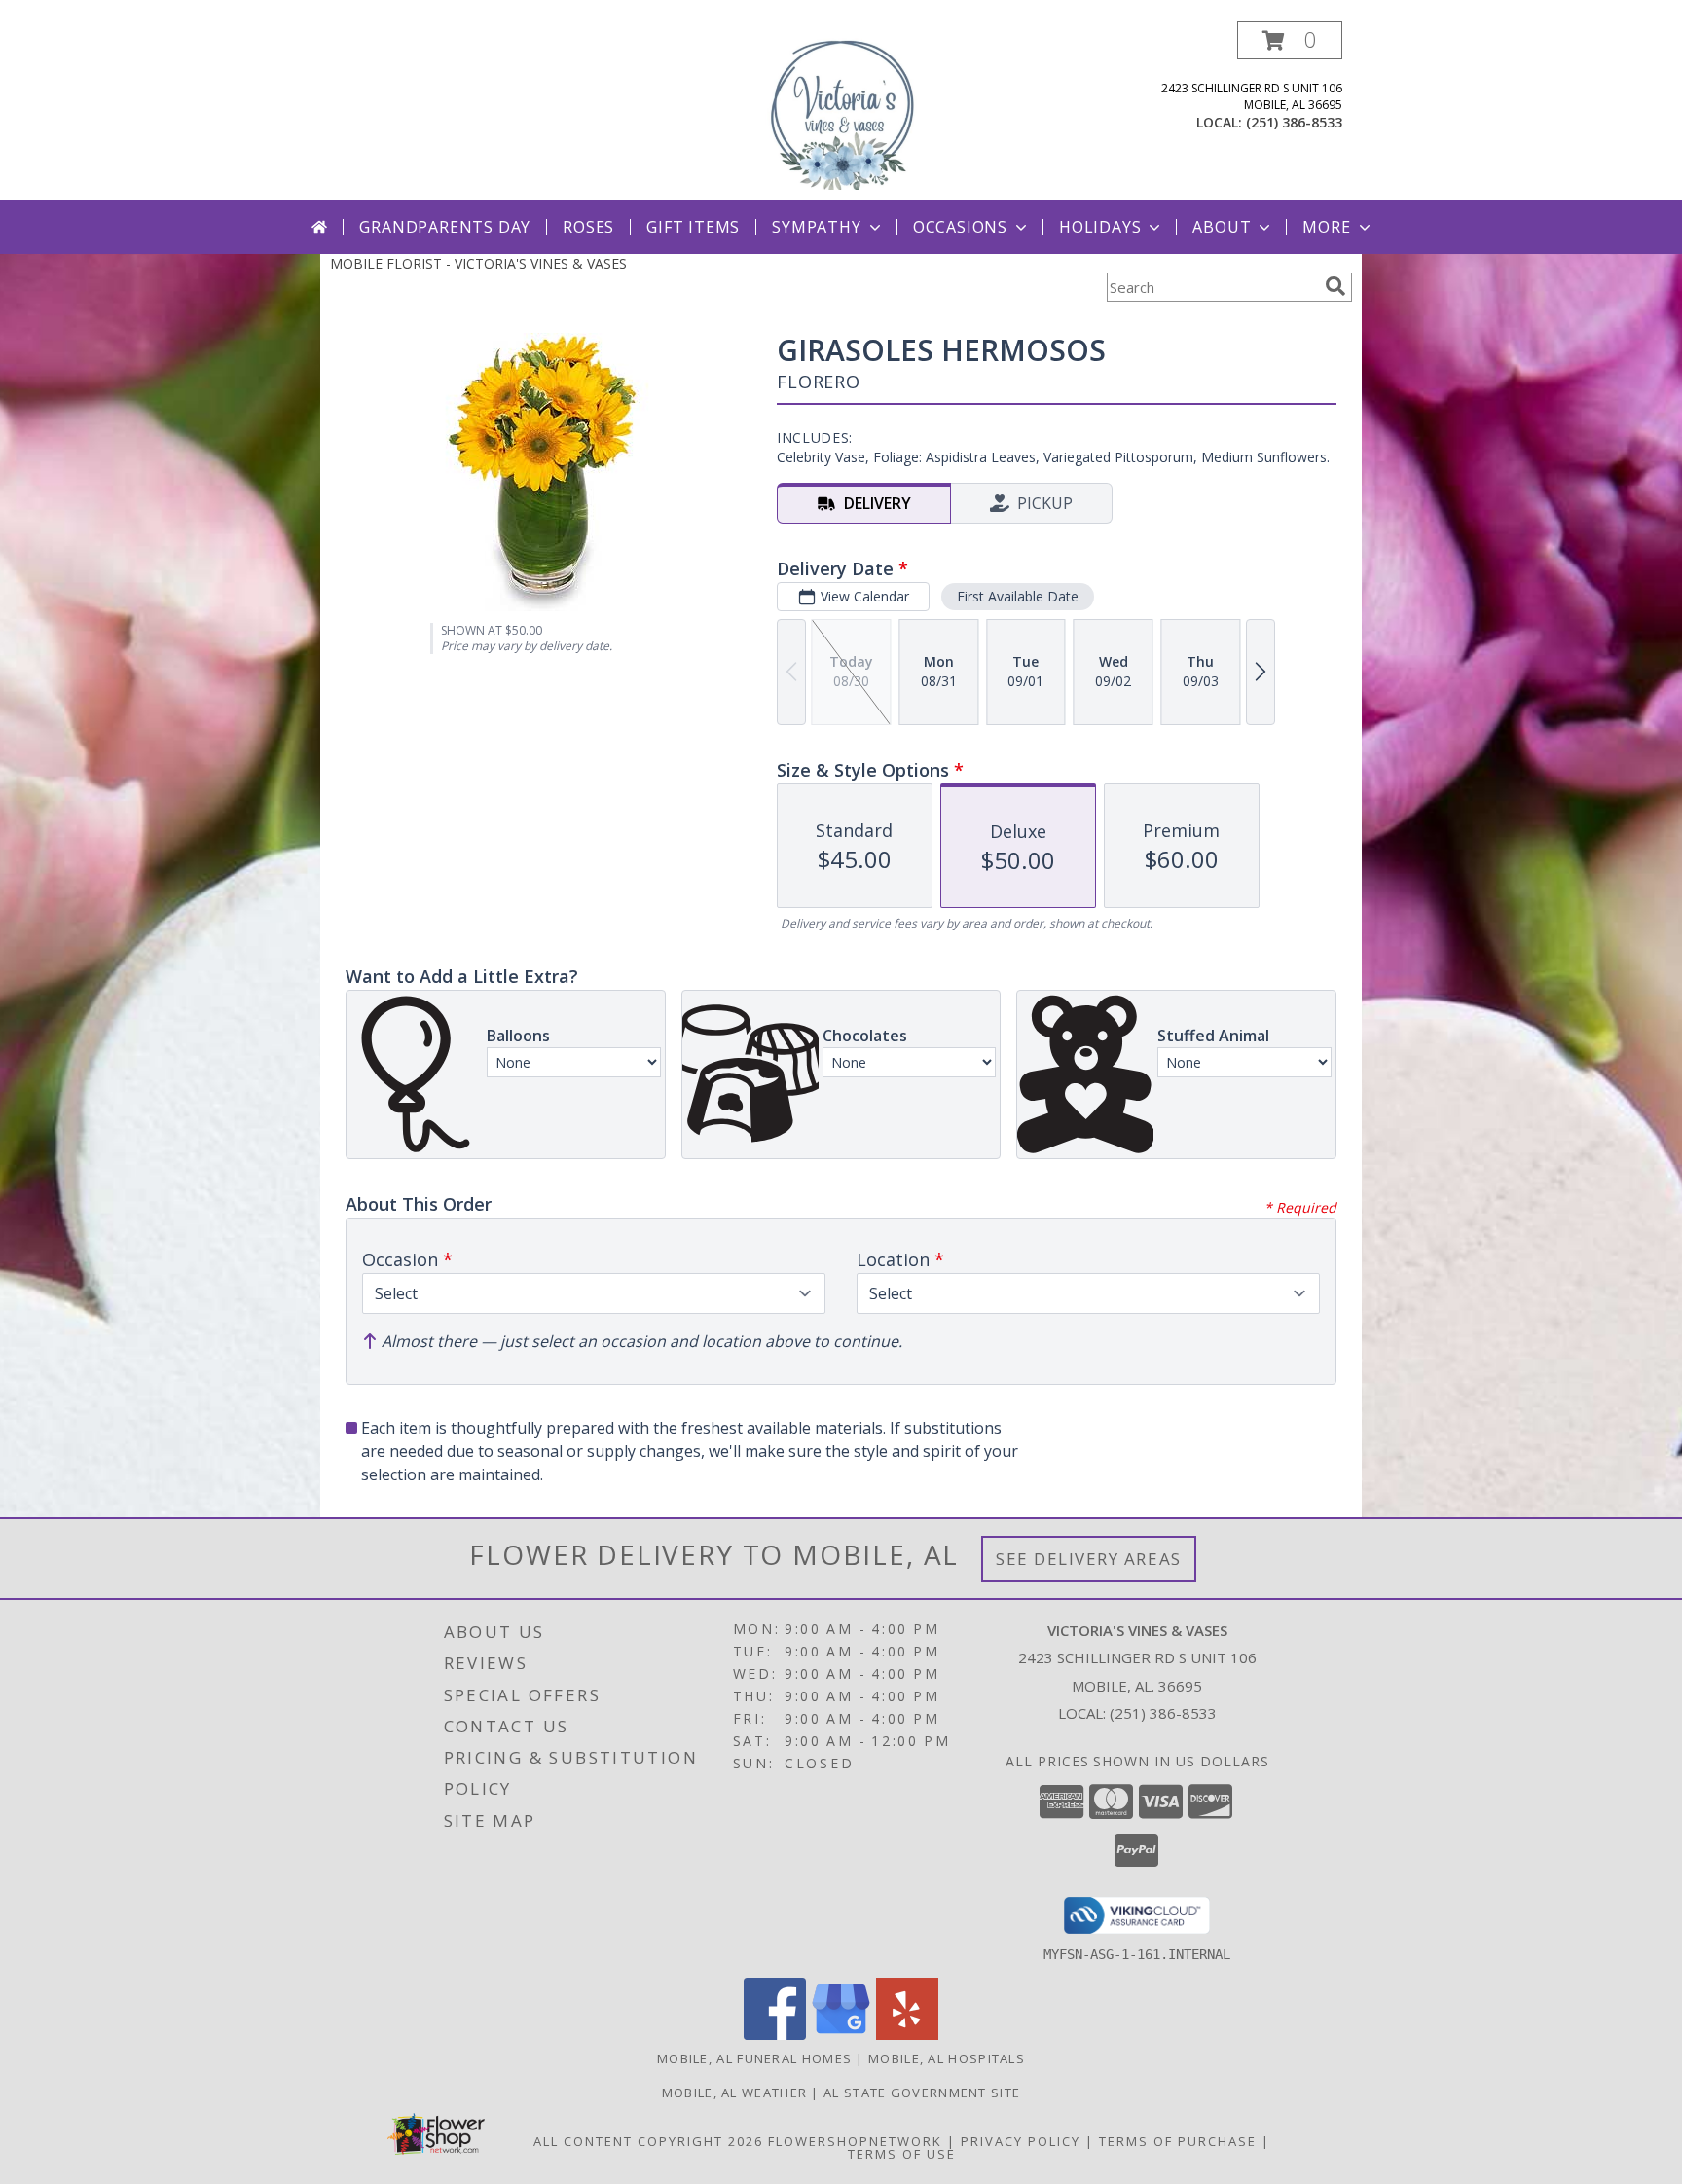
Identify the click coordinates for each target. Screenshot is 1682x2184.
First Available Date (1018, 596)
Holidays (1100, 227)
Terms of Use (902, 2154)
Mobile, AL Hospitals (947, 2058)
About (1222, 227)
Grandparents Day (445, 227)
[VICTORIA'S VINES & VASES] (841, 110)
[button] (1290, 40)
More (1326, 227)
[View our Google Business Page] (841, 2035)
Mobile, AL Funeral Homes (754, 2058)
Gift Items (693, 227)
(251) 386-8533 (1294, 122)
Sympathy (816, 227)
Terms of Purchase (1178, 2141)
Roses (588, 227)
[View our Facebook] (775, 2035)
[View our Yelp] (907, 2035)
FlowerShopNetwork (855, 2141)
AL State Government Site (922, 2093)
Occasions (960, 227)
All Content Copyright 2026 (648, 2141)
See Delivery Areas (1089, 1559)
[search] (1335, 286)
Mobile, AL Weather (734, 2093)
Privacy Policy (1021, 2141)
